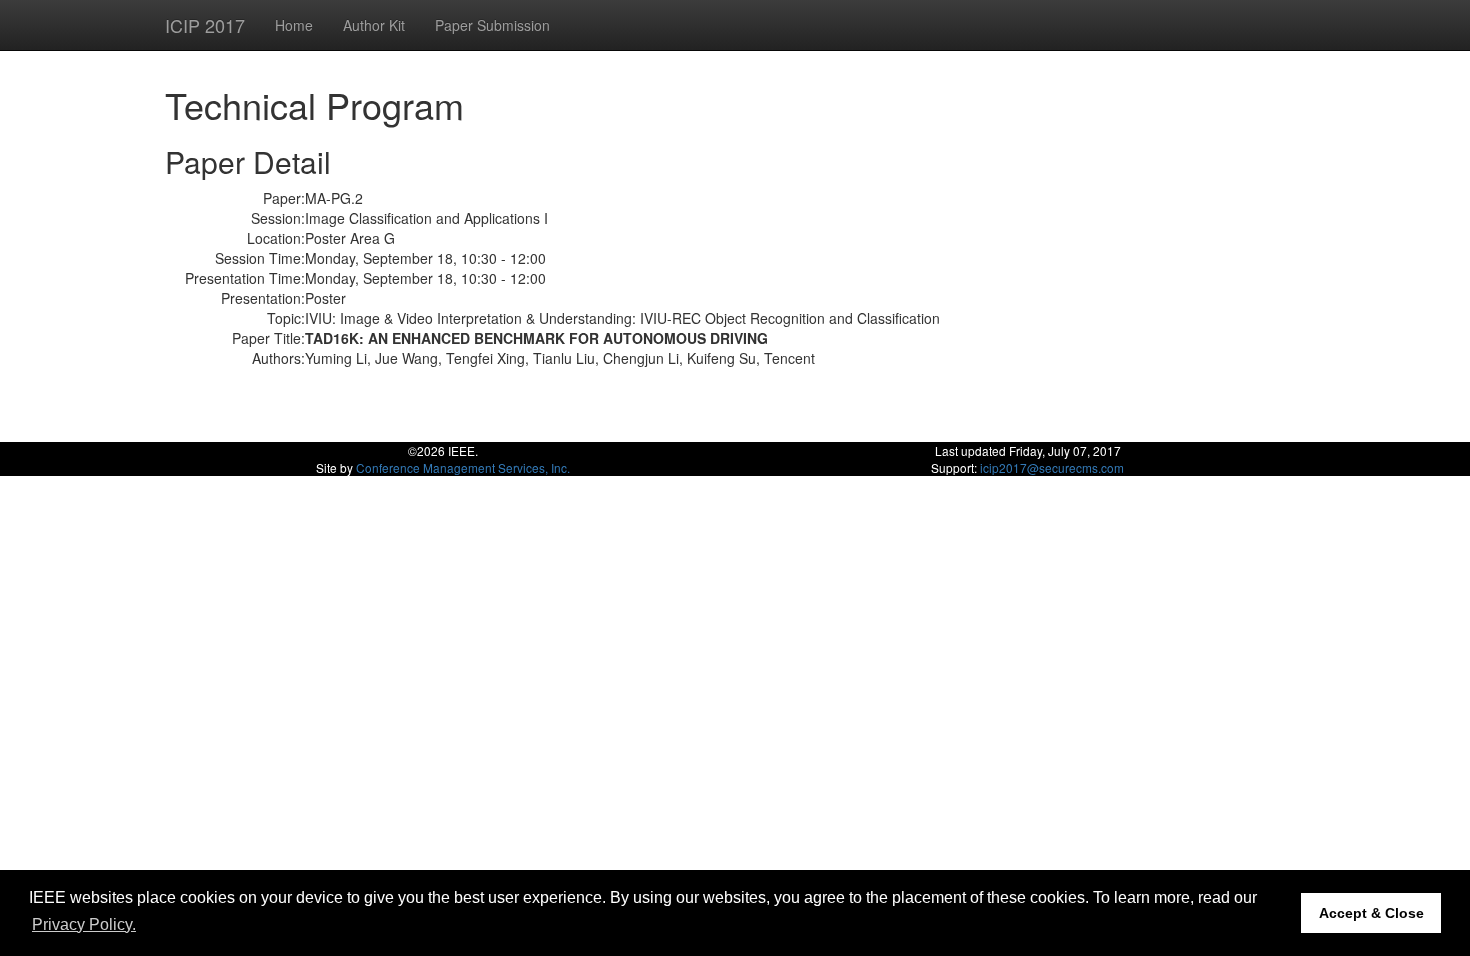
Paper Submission (492, 25)
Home (294, 25)
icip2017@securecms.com (1052, 467)
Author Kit (374, 25)
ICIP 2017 (205, 25)
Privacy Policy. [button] (84, 924)
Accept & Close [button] (1371, 913)
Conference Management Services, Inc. (463, 467)
